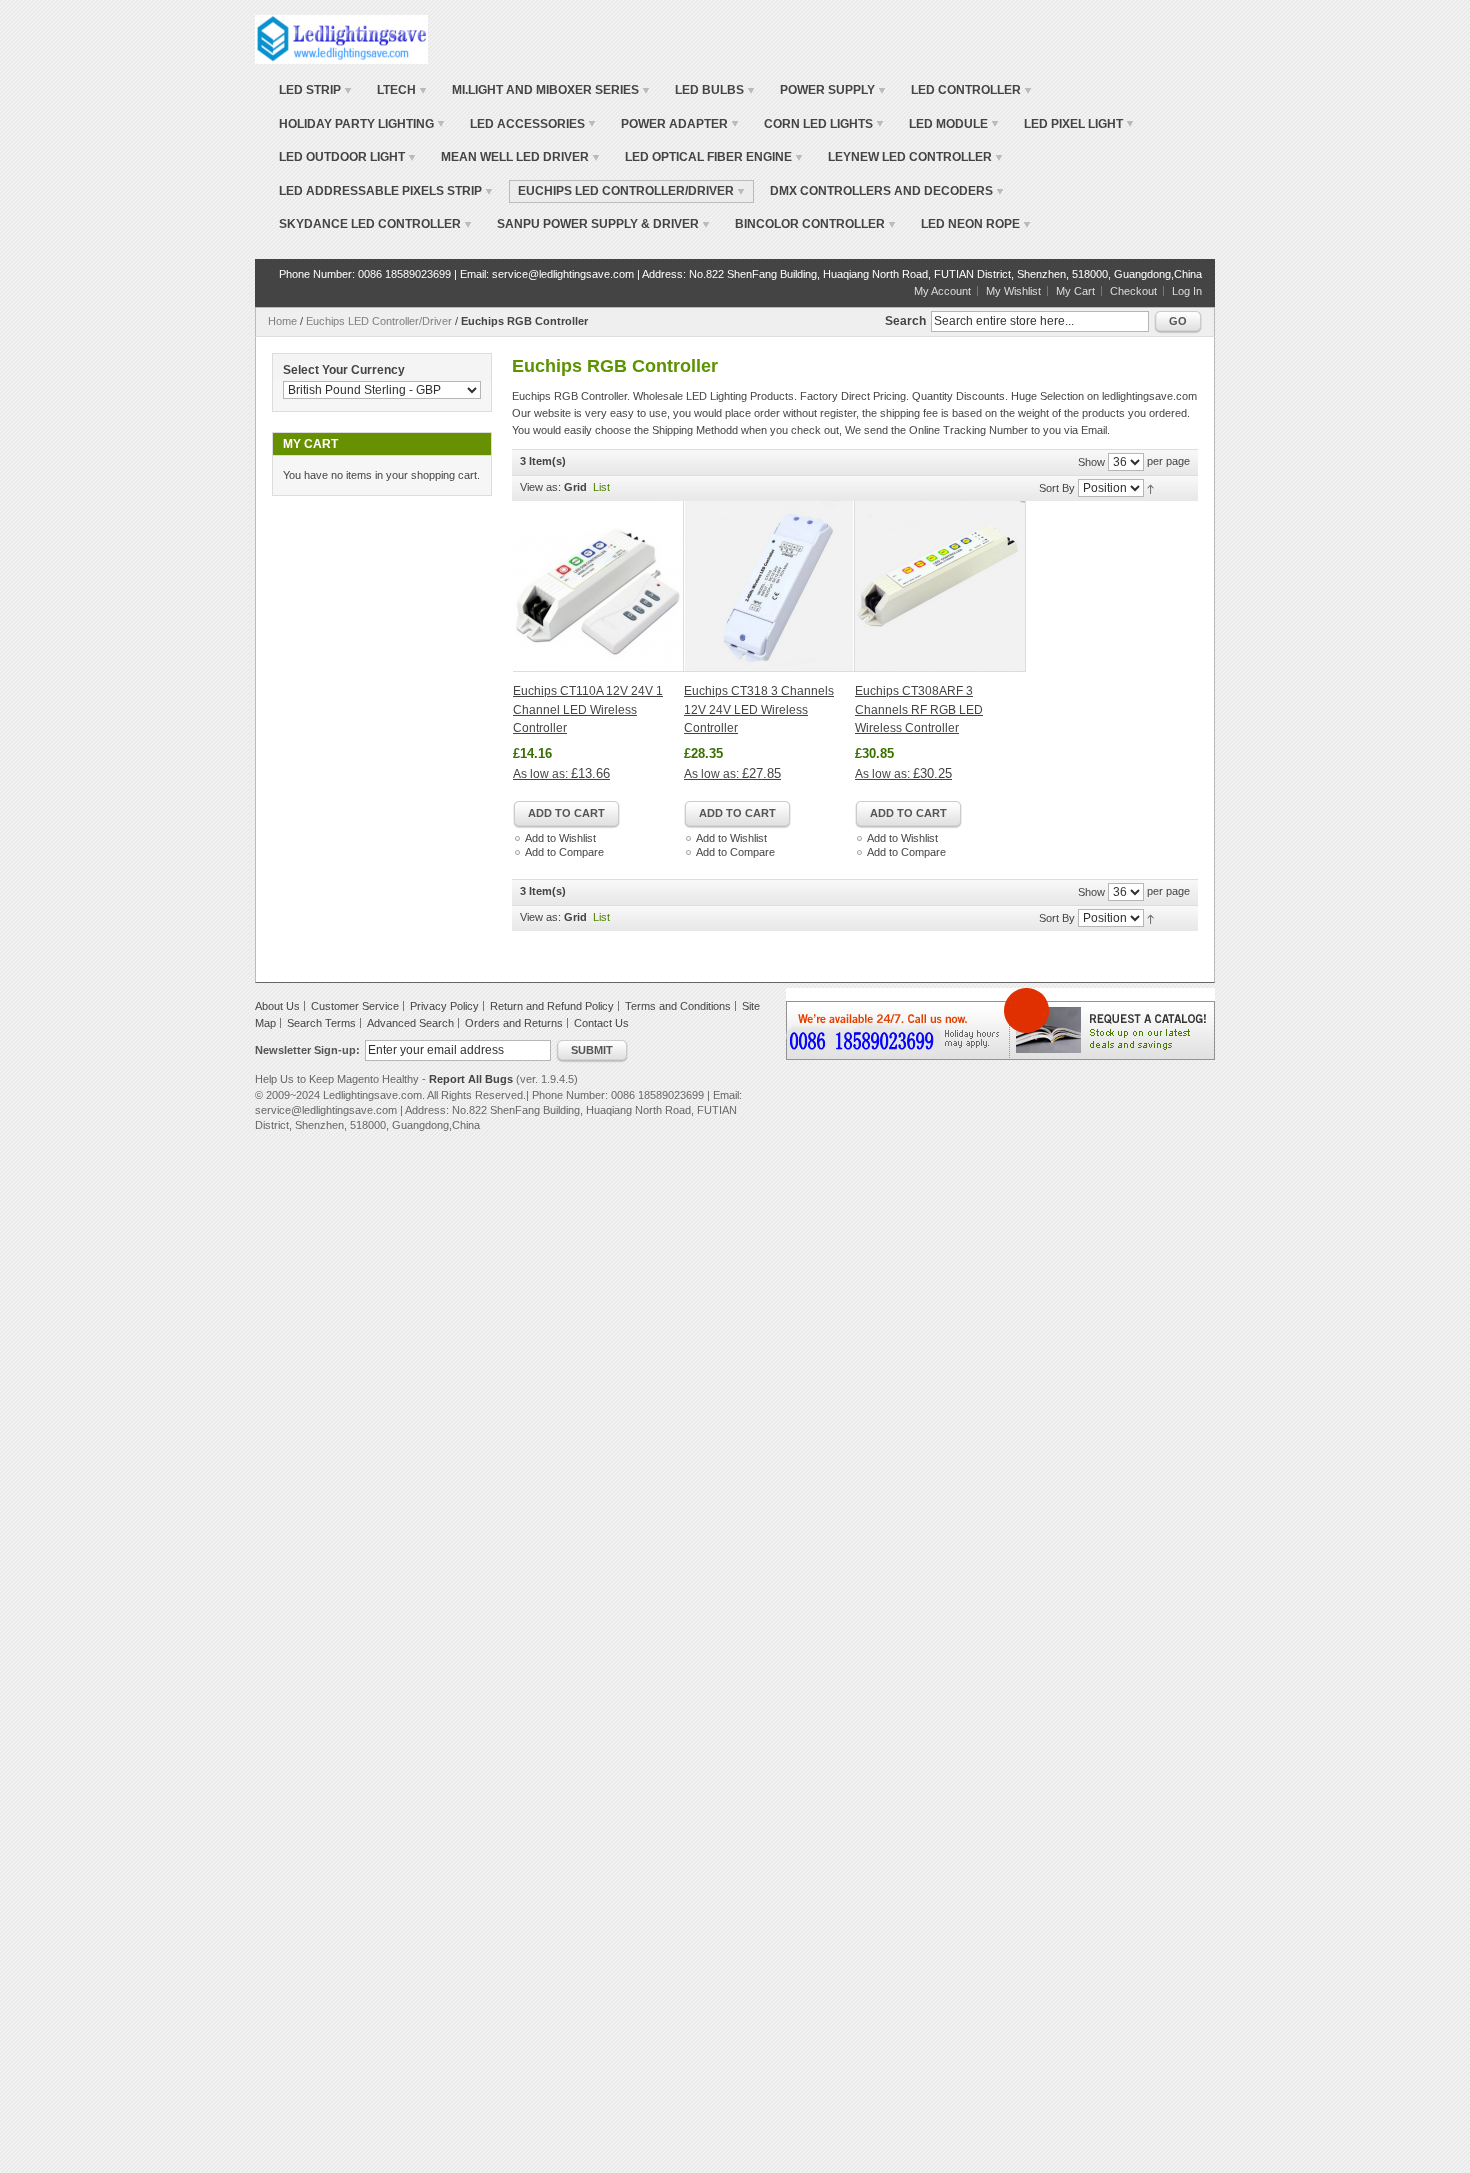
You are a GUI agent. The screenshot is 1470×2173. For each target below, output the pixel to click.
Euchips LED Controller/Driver (379, 321)
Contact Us (601, 1023)
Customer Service (355, 1006)
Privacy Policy (444, 1006)
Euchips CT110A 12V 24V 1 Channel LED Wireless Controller (588, 709)
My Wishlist (1013, 291)
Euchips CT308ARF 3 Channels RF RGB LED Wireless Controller (919, 709)
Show (1091, 462)
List (601, 487)
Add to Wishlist (560, 838)
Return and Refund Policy (552, 1006)
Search (905, 321)
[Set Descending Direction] (1150, 488)
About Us (277, 1006)
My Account (942, 291)
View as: (540, 487)
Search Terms (321, 1023)
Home (282, 321)
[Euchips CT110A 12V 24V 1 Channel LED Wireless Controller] (598, 586)
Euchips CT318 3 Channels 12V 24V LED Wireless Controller (759, 709)
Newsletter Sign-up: (307, 1050)
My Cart (1075, 291)
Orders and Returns (514, 1023)
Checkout (1133, 291)
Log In (1187, 291)
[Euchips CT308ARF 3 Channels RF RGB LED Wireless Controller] (940, 586)
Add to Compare (564, 852)
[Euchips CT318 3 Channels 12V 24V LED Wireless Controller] (769, 586)
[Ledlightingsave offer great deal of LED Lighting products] (341, 39)
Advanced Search (410, 1023)
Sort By (1057, 488)
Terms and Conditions (678, 1006)
